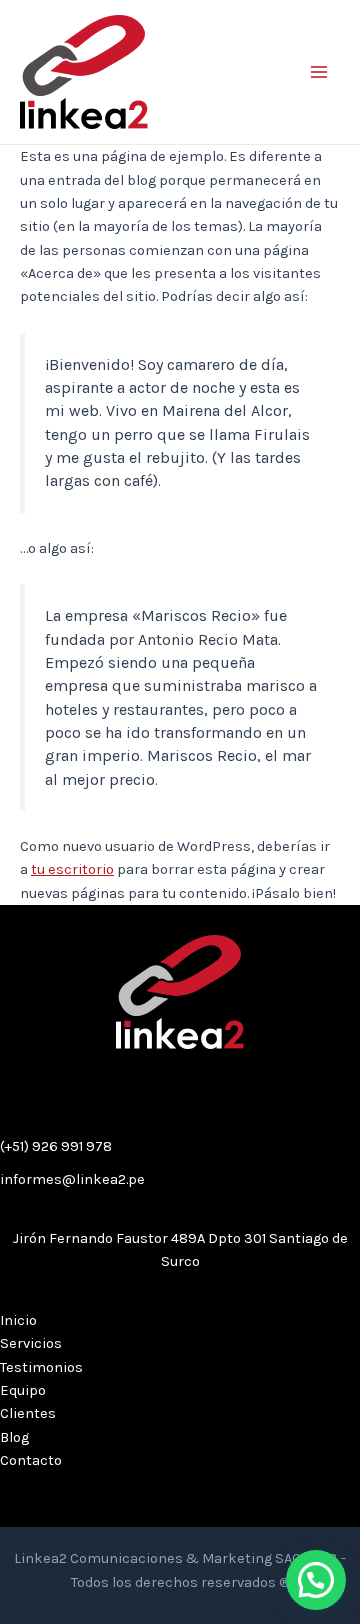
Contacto (31, 1460)
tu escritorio (72, 869)
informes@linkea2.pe (72, 1179)
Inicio (18, 1320)
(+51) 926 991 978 (56, 1146)
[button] (316, 1580)
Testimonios (41, 1367)
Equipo (23, 1390)
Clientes (28, 1413)
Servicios (31, 1343)
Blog (14, 1437)
